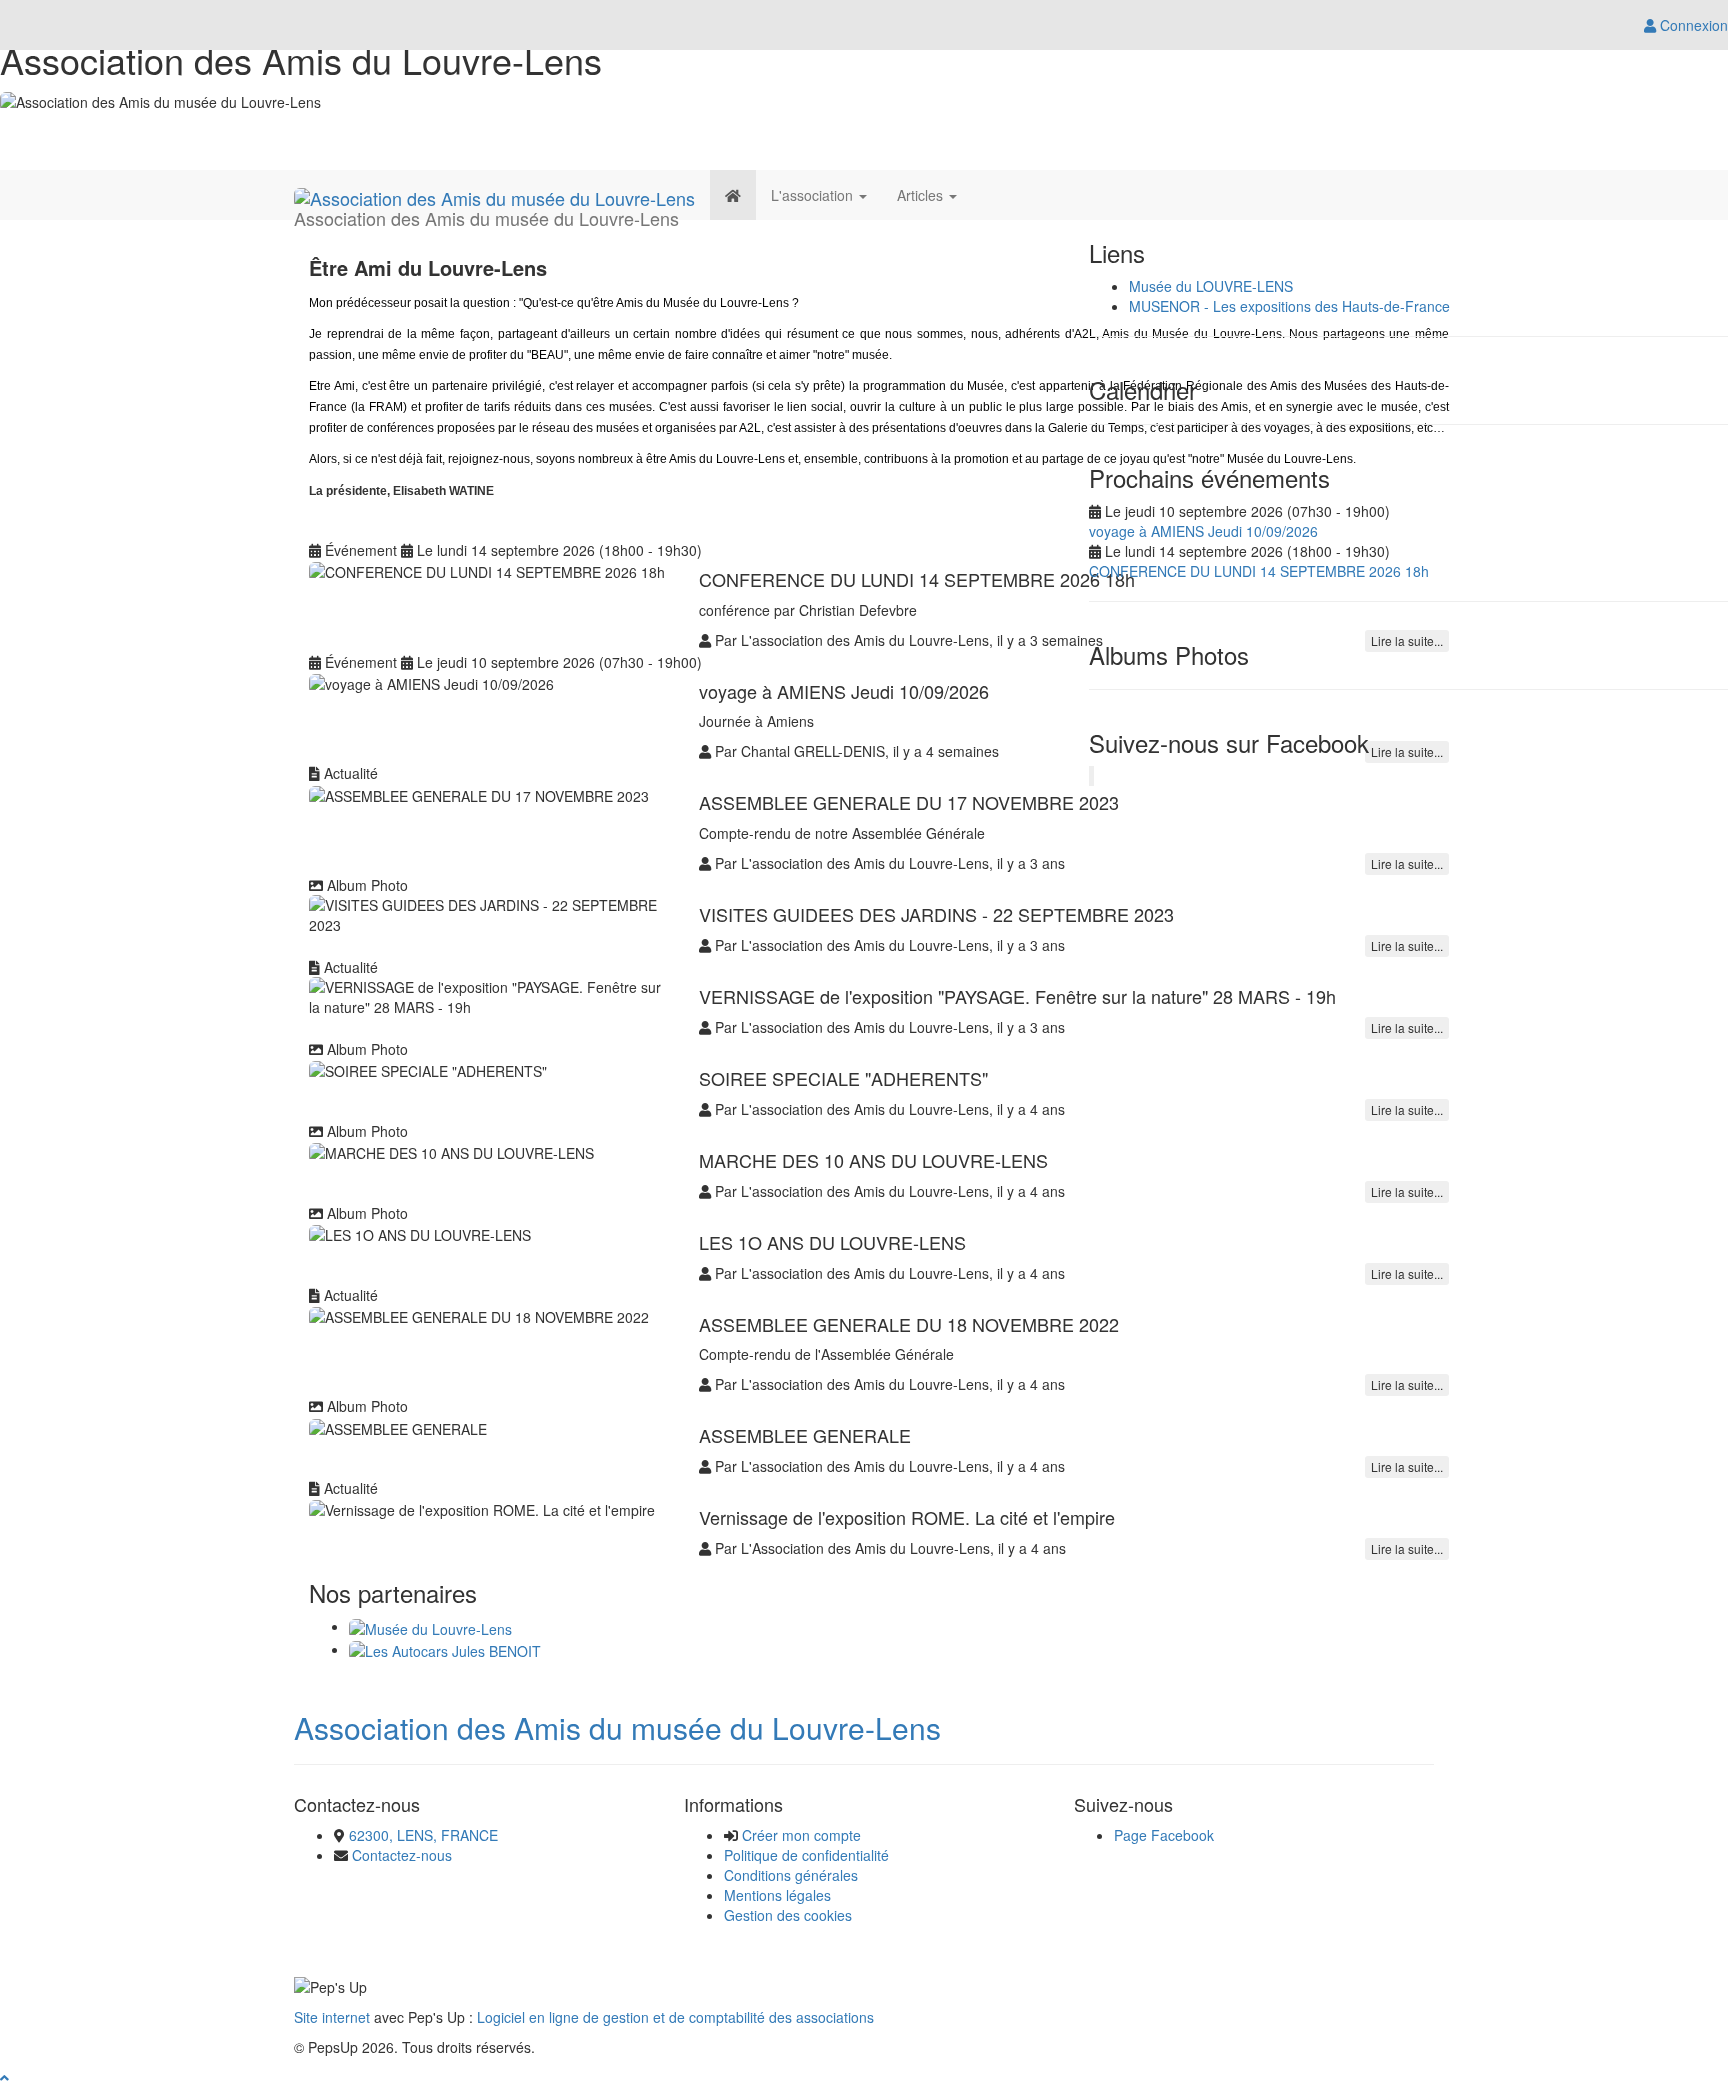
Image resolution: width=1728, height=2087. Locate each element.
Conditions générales (791, 1875)
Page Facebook (1164, 1835)
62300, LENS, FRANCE (423, 1835)
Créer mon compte (801, 1835)
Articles (922, 195)
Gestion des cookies (788, 1915)
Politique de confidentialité (806, 1855)
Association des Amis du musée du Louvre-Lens (617, 1727)
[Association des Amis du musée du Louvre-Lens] (494, 195)
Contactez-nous (402, 1855)
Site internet (332, 2017)
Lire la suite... (1407, 863)
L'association (814, 195)
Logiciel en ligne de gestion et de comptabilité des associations (675, 2017)
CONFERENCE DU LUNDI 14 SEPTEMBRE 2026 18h (1259, 571)
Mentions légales (777, 1895)
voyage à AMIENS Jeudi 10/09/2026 (1203, 531)
